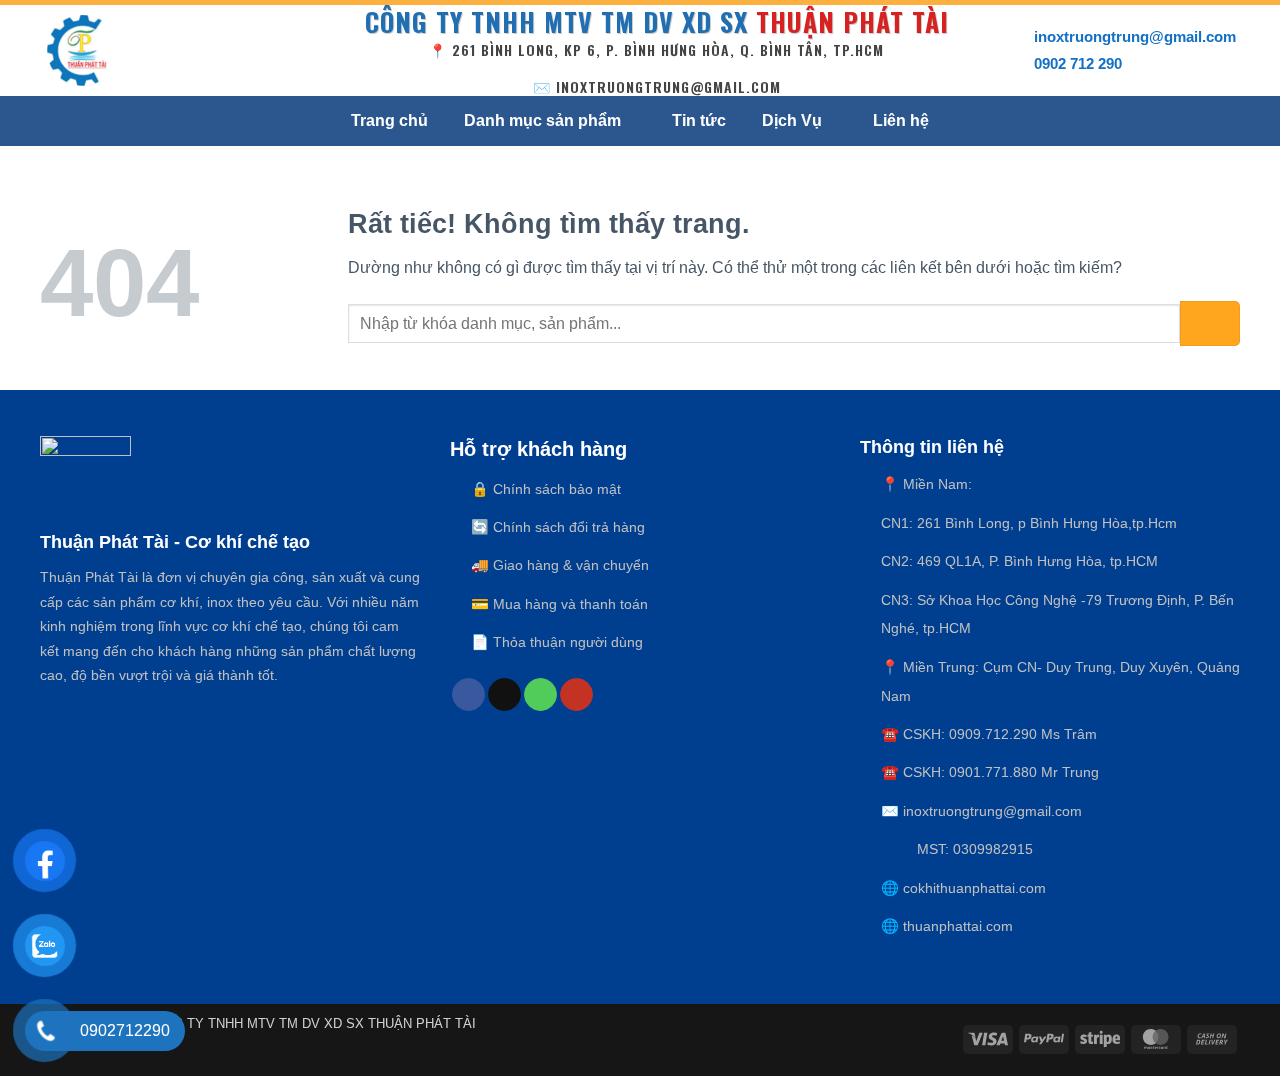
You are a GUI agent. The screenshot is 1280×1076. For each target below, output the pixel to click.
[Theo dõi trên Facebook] (468, 695)
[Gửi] (1210, 323)
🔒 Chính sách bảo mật (546, 489)
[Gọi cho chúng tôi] (540, 695)
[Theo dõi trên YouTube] (576, 695)
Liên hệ (901, 120)
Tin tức (699, 120)
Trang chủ (389, 120)
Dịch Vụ (792, 120)
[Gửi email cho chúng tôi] (504, 695)
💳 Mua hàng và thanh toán (559, 604)
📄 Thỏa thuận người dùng (557, 642)
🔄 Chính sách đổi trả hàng (558, 527)
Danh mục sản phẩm (542, 120)
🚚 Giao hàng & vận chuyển (560, 565)
